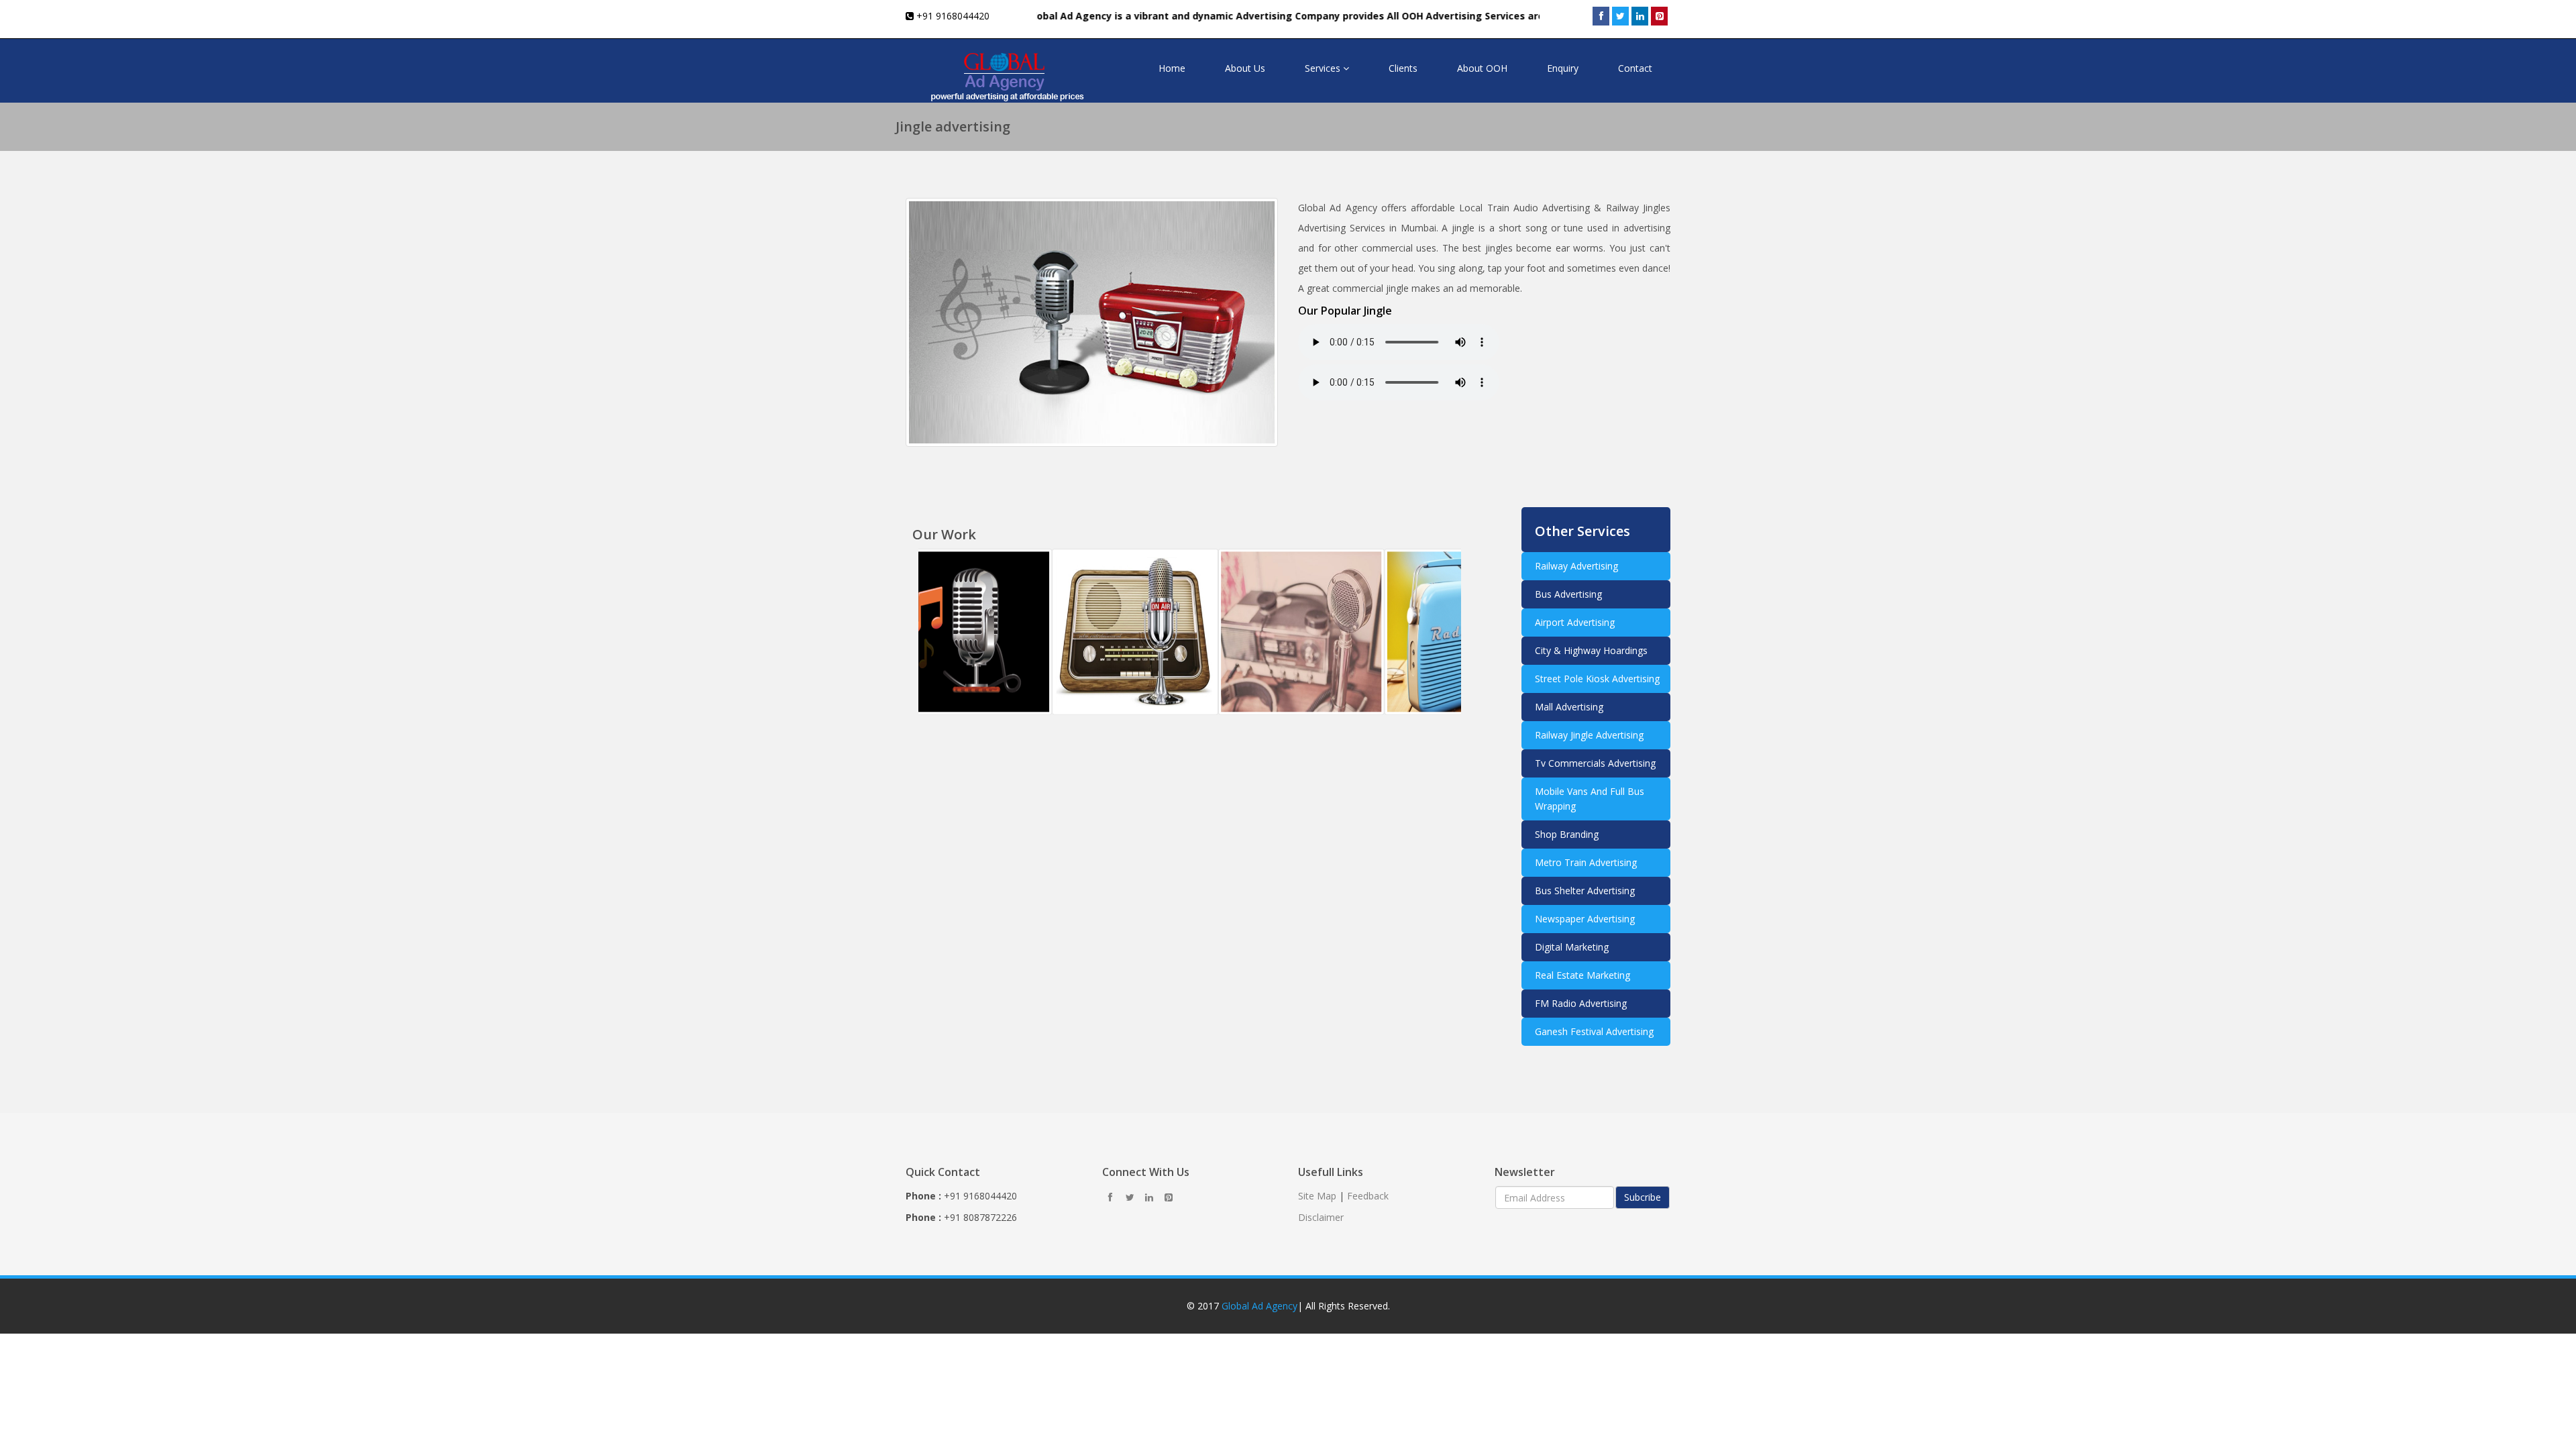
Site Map (1317, 1196)
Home (1172, 68)
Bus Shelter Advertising (1585, 891)
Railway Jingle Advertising (1589, 735)
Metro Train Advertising (1586, 862)
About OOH (1482, 68)
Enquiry (1563, 68)
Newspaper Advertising (1585, 919)
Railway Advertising (1576, 566)
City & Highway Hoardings (1591, 650)
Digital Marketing (1572, 947)
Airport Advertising (1575, 622)
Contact (1635, 68)
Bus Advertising (1568, 594)
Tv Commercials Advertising (1595, 763)
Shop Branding (1567, 834)
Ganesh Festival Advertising (1594, 1031)
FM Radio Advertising (1581, 1003)
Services (1324, 68)
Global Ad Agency (1259, 1306)
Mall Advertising (1569, 707)
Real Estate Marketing (1582, 975)
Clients (1403, 68)
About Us (1245, 68)
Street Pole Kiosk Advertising (1597, 679)
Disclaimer (1321, 1217)
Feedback (1368, 1196)
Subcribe (1643, 1197)
